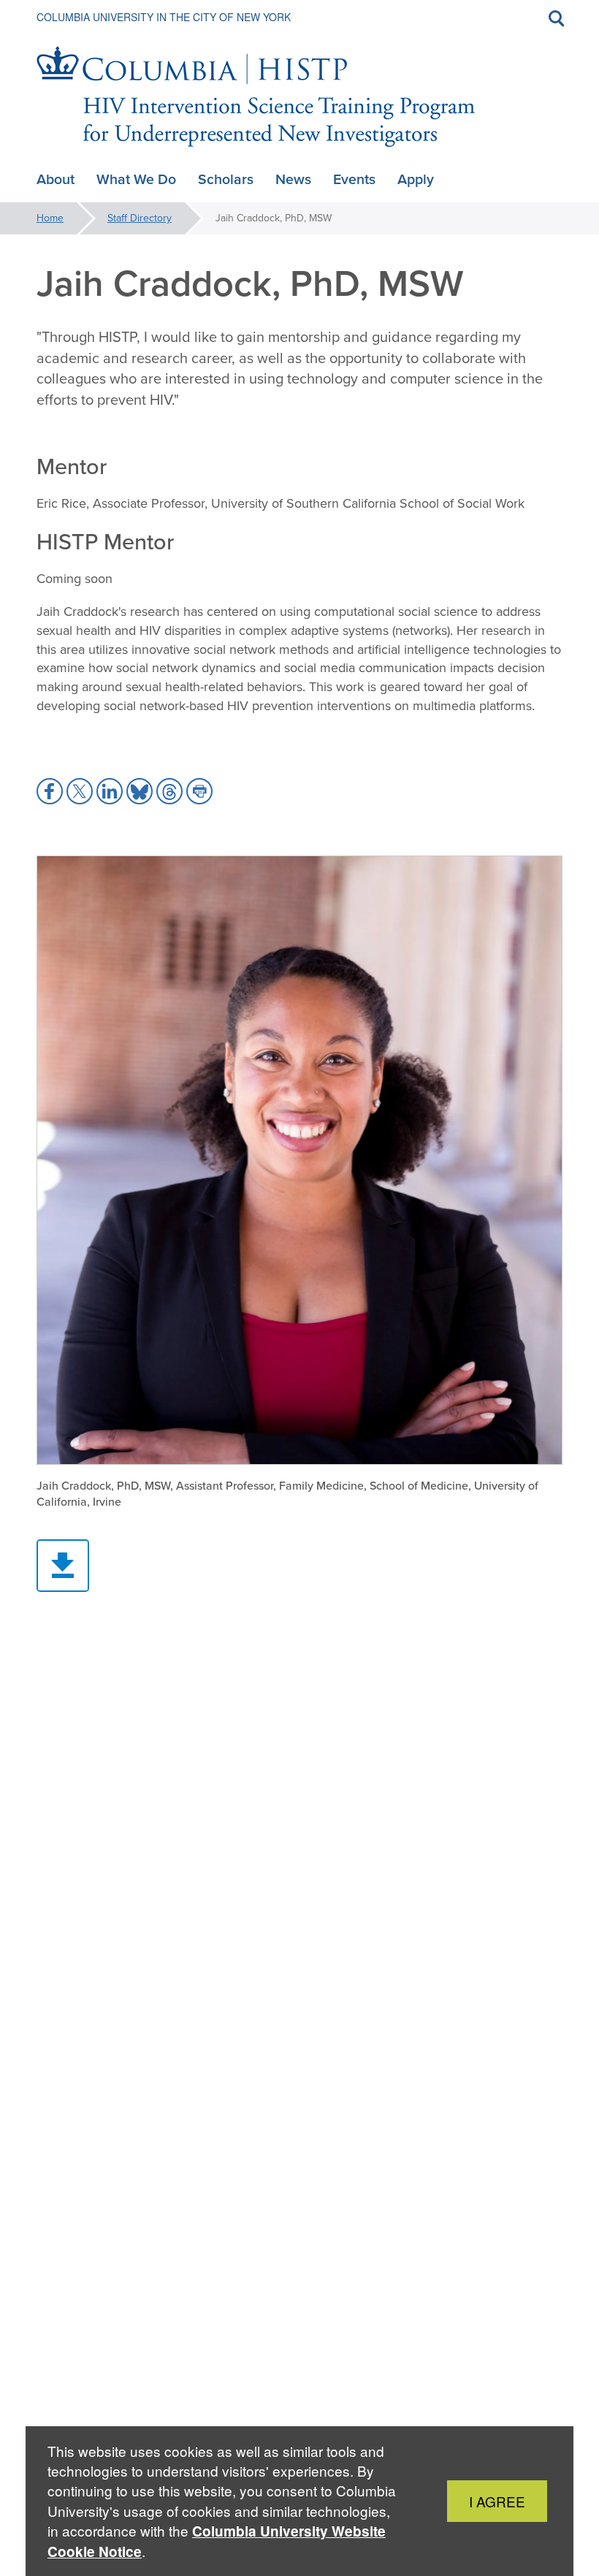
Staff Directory (140, 218)
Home (50, 218)
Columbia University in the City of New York (164, 17)
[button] (50, 791)
